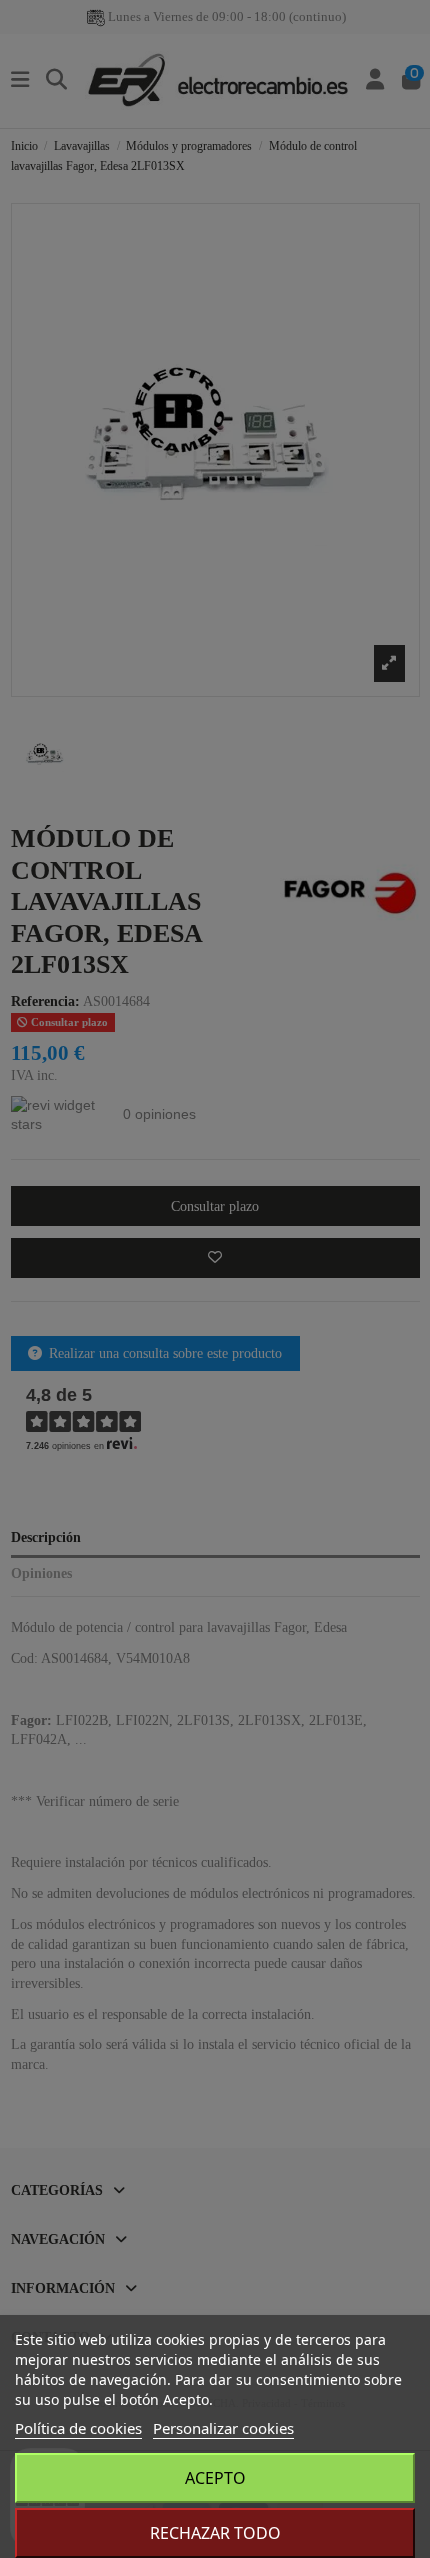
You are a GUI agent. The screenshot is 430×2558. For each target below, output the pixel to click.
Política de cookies (78, 2428)
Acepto (215, 2478)
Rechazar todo (215, 2533)
